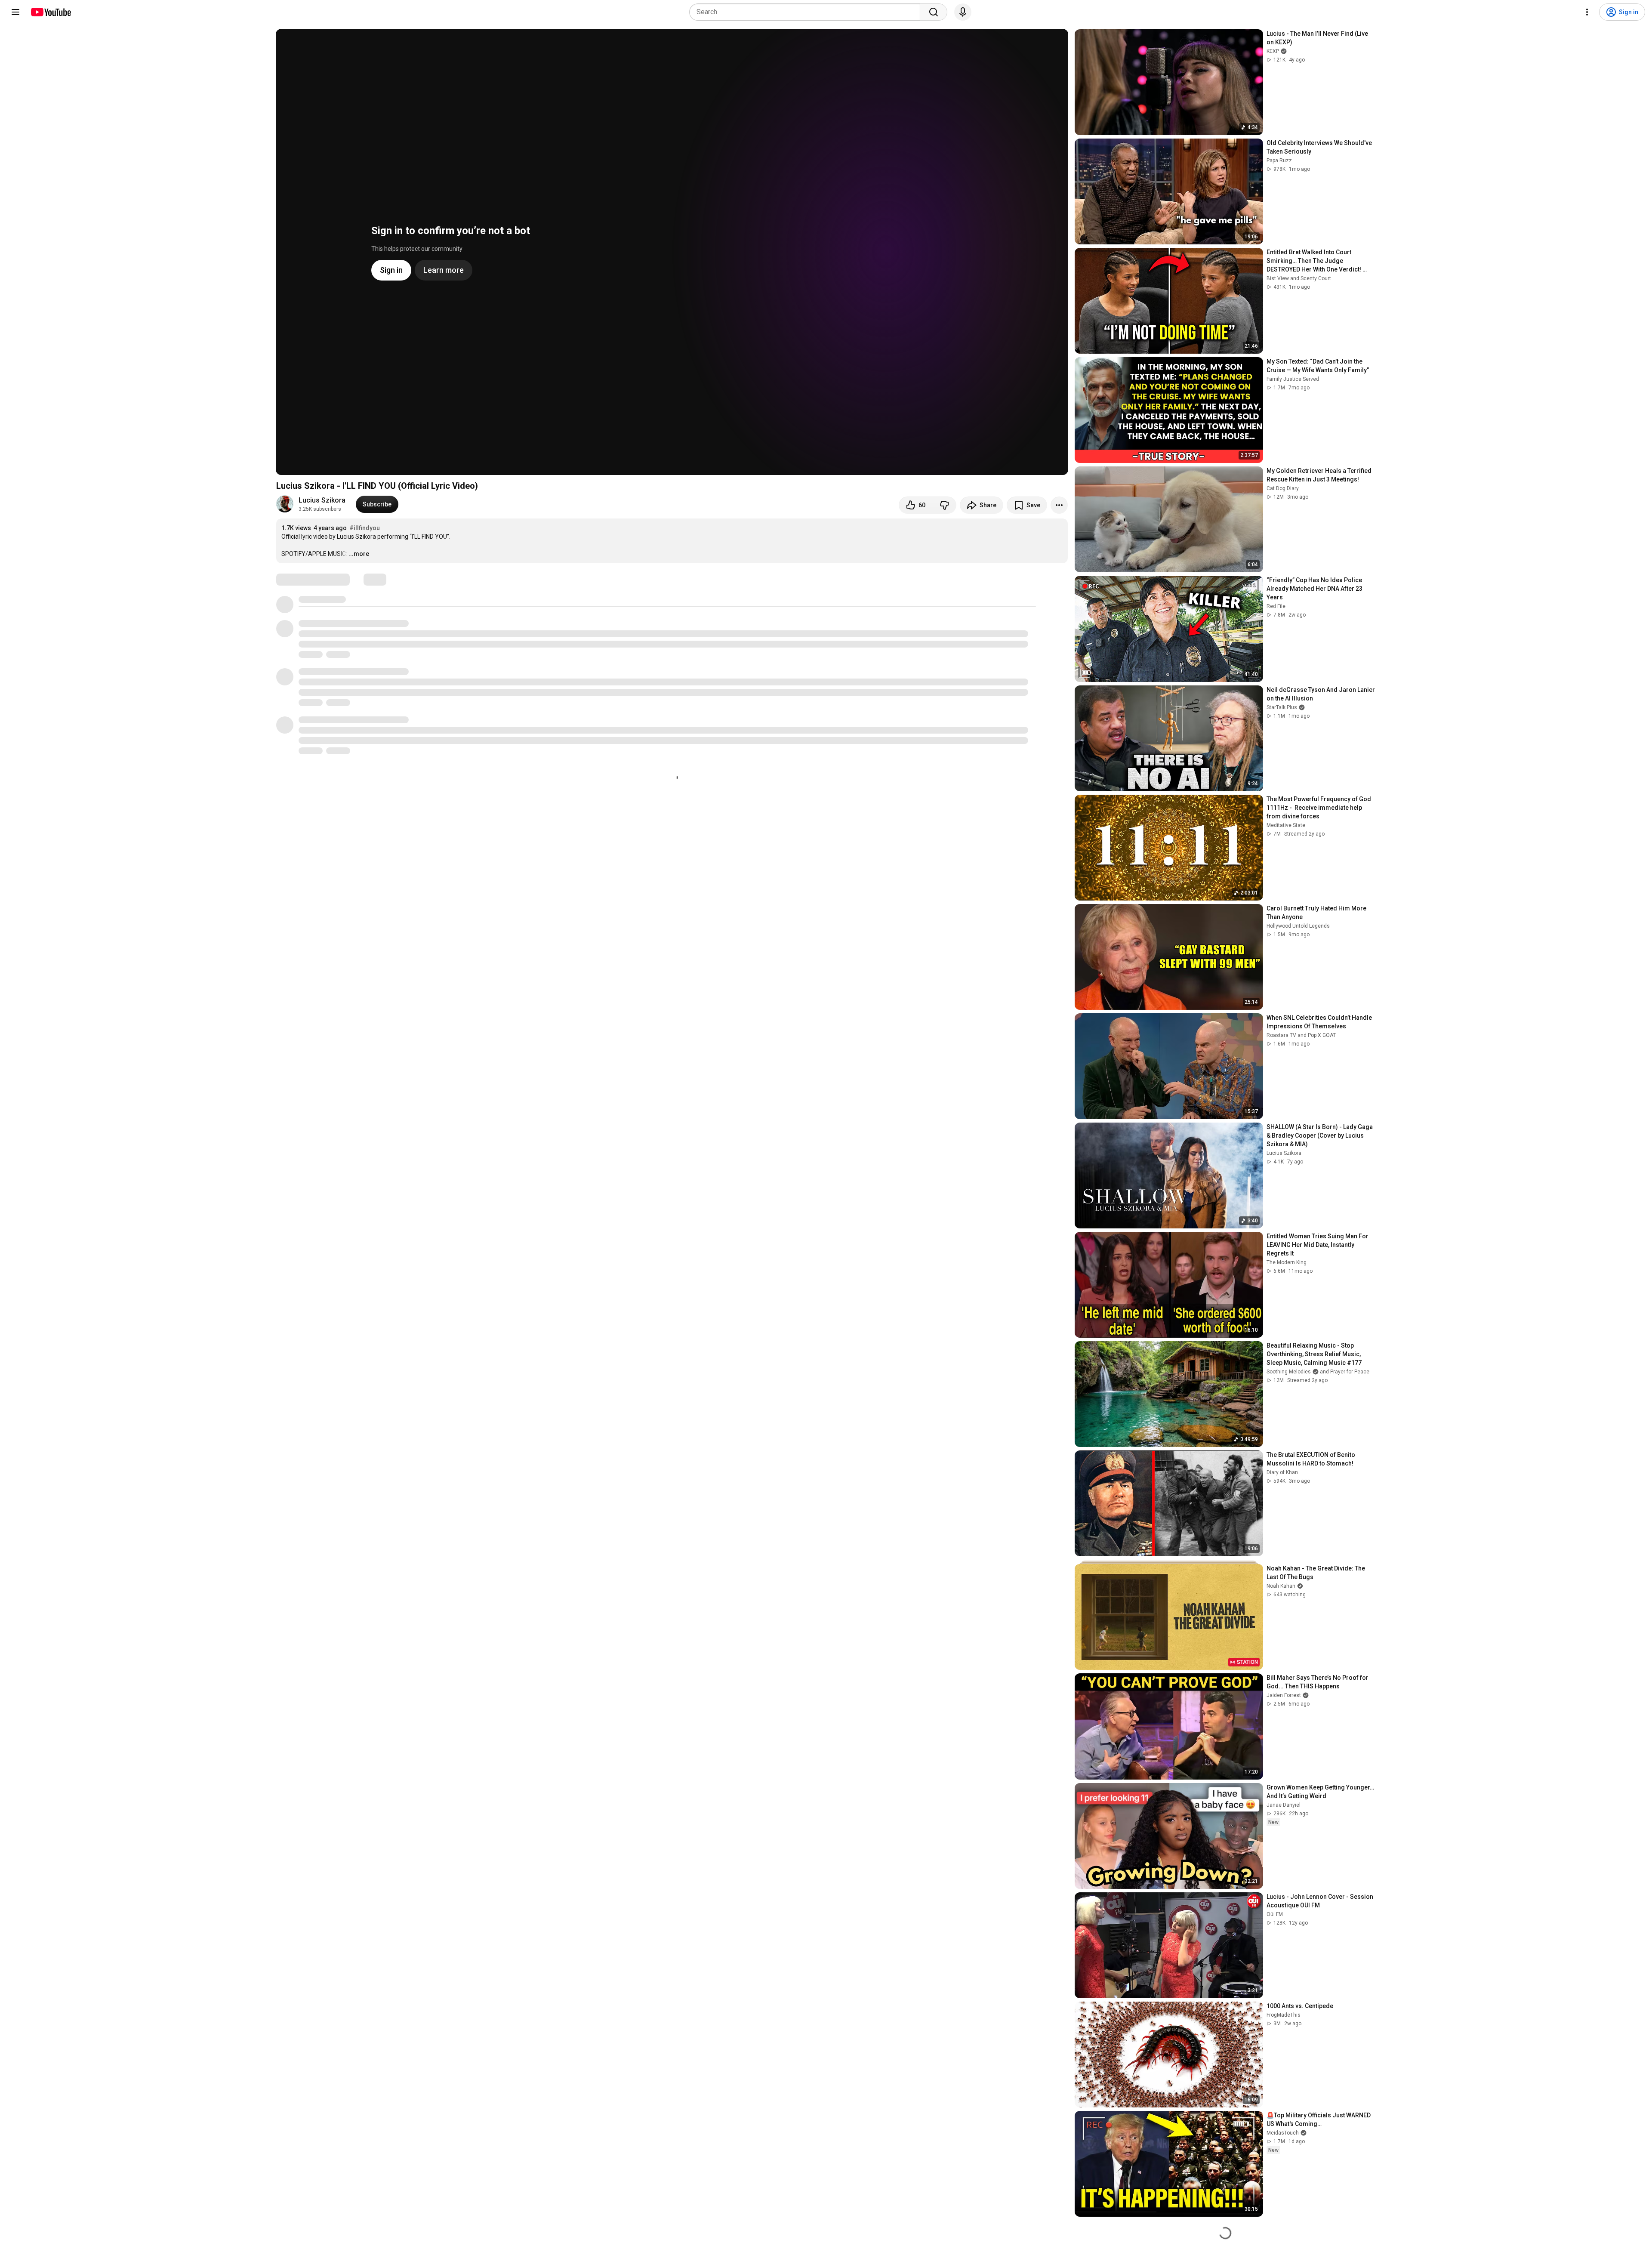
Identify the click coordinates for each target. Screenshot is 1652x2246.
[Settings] (1587, 12)
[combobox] (807, 12)
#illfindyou (365, 528)
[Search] (934, 12)
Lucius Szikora (322, 500)
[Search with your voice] (963, 12)
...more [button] (359, 554)
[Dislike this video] (944, 505)
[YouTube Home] (51, 12)
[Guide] (15, 12)
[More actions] (1059, 505)
